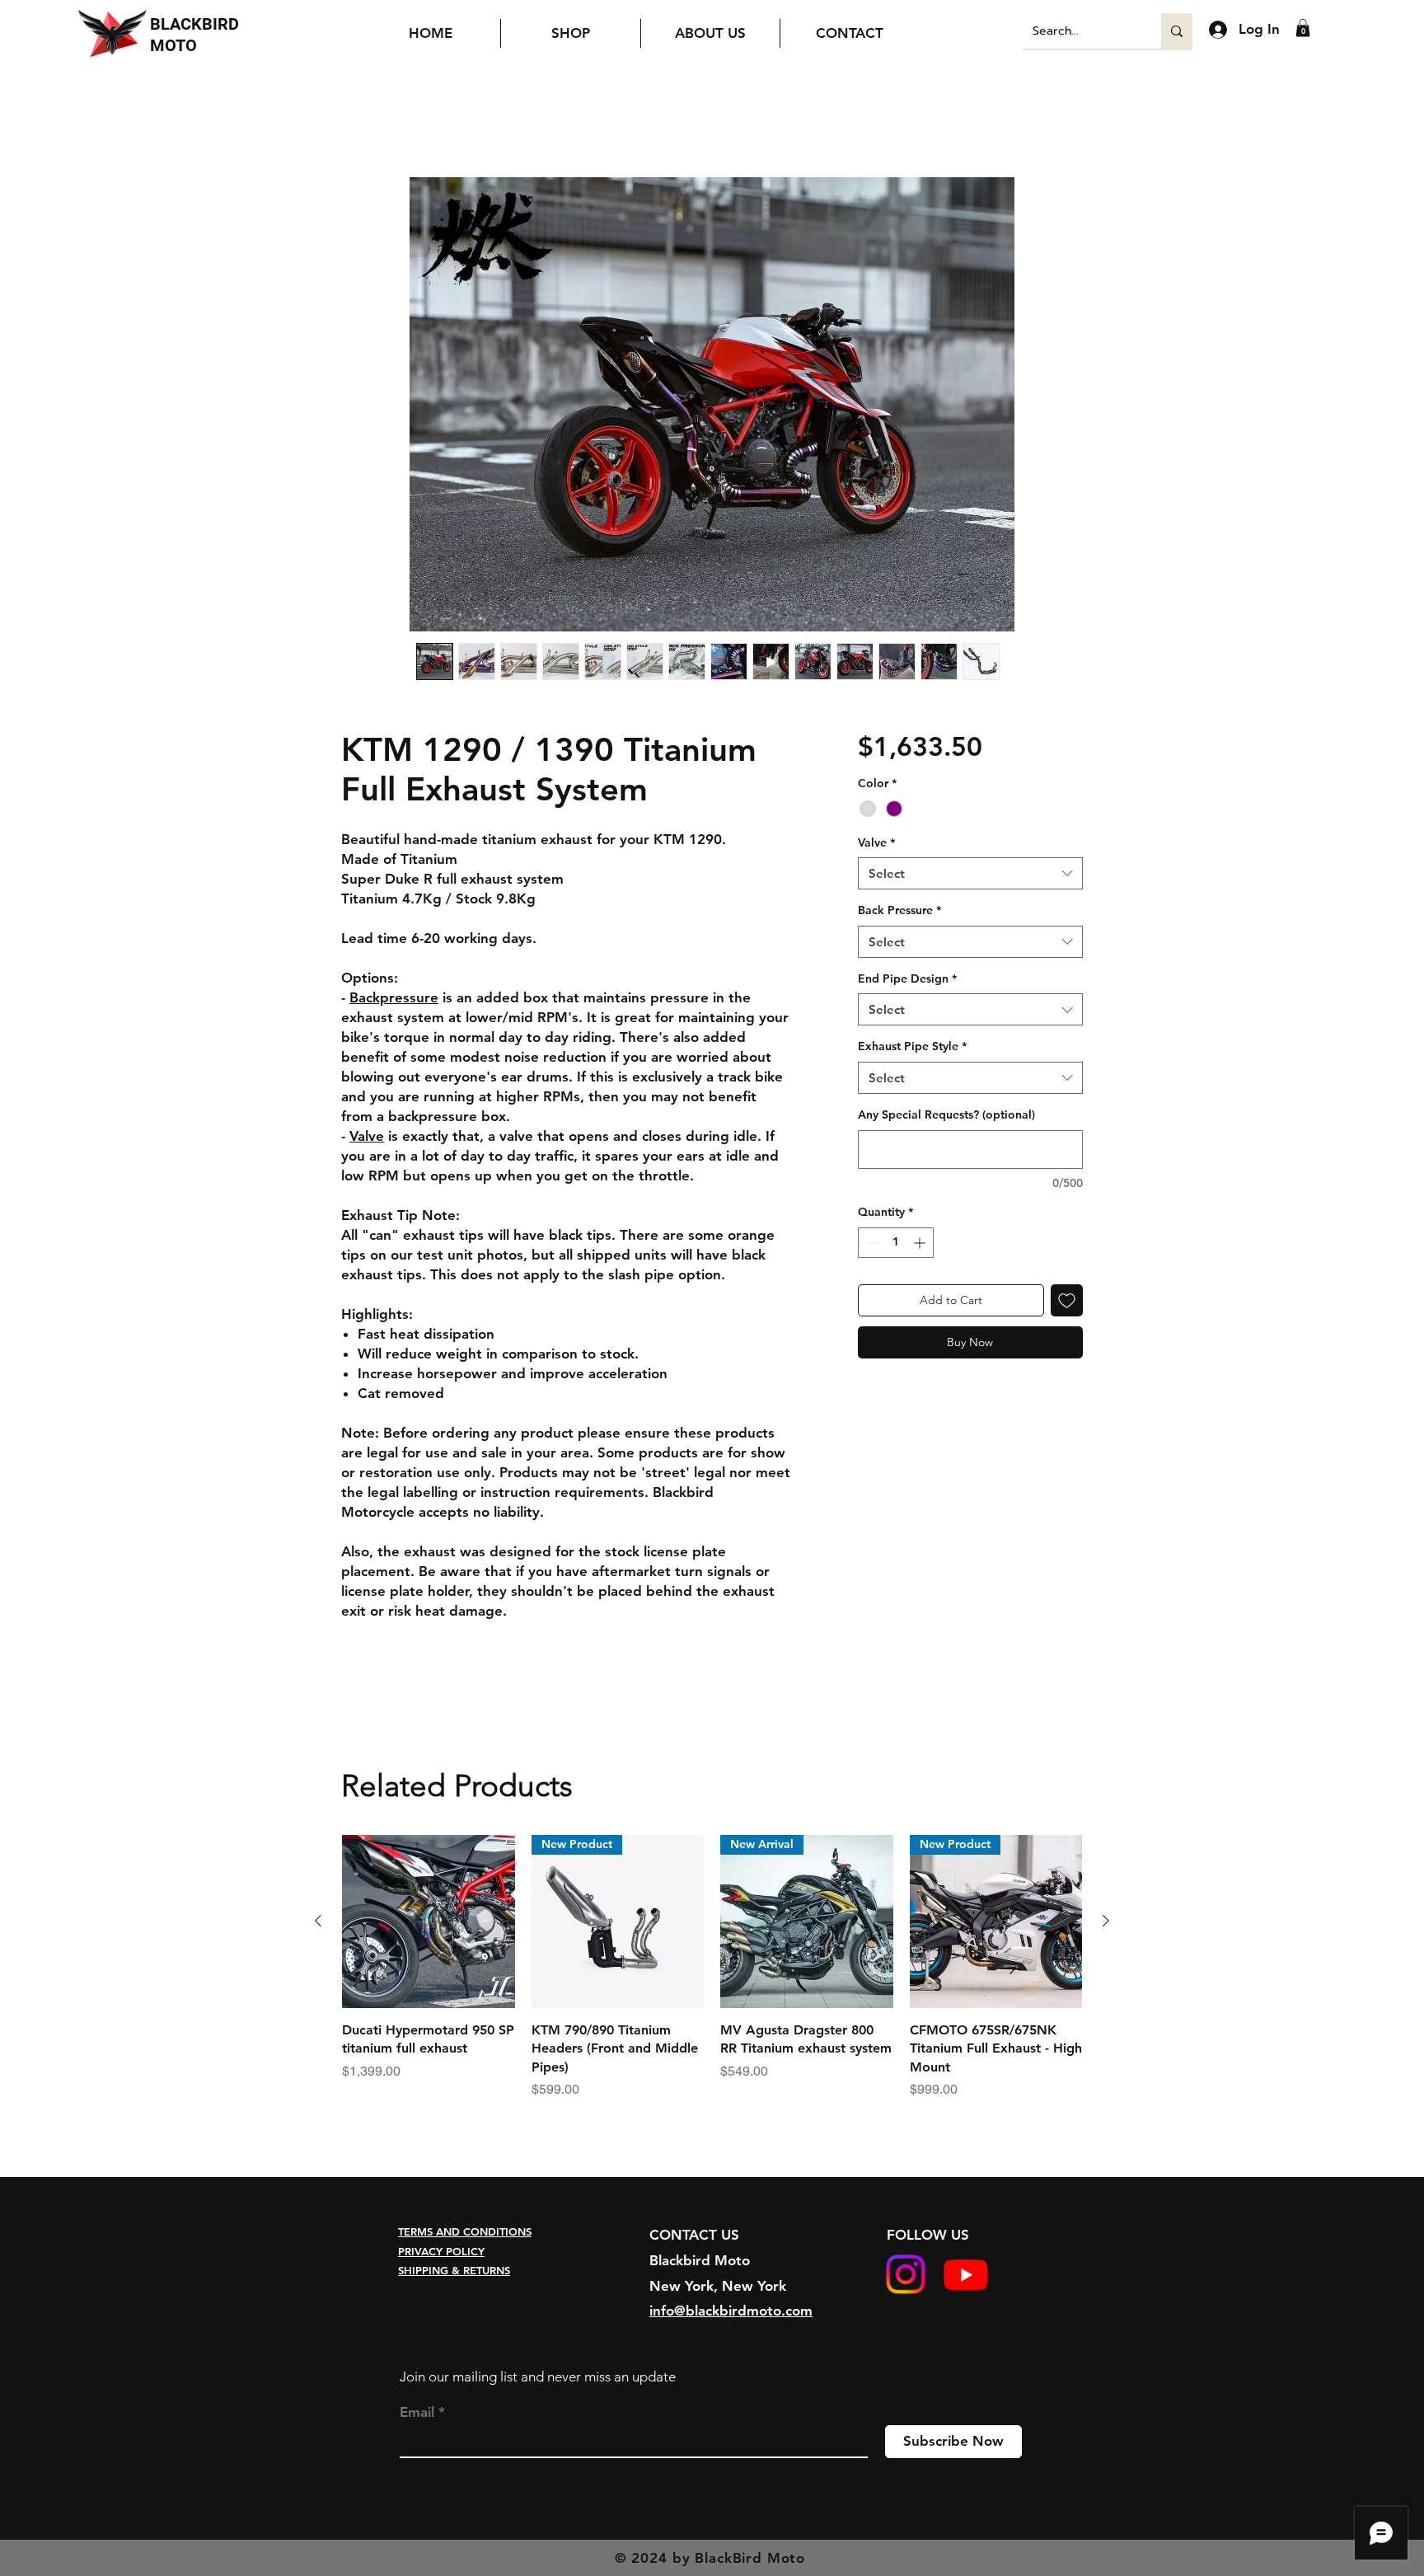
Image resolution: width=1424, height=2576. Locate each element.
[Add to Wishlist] (1067, 1300)
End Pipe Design (907, 978)
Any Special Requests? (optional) (946, 1114)
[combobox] (970, 873)
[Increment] (921, 1243)
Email (417, 2412)
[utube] (965, 2275)
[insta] (905, 2275)
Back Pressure (899, 910)
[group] (712, 1977)
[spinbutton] (896, 1243)
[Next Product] (1106, 1921)
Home (360, 118)
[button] (1303, 28)
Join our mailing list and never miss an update (538, 2377)
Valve (876, 842)
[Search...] (1177, 31)
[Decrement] (871, 1243)
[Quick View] (429, 1922)
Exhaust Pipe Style (912, 1047)
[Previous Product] (318, 1921)
